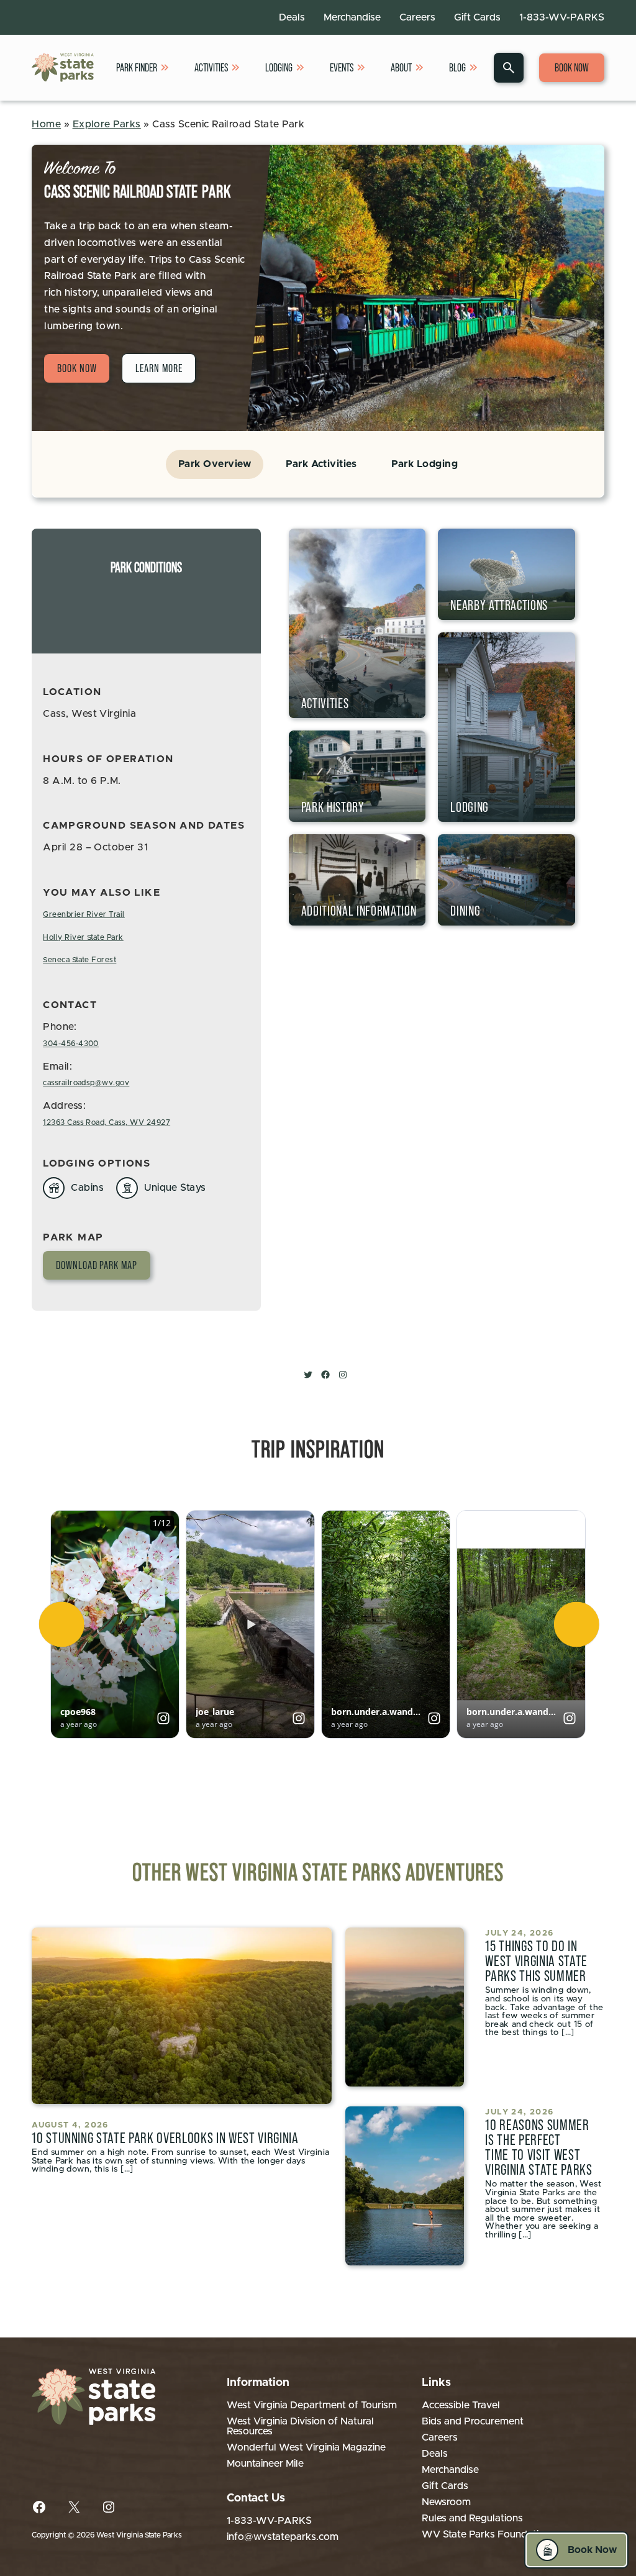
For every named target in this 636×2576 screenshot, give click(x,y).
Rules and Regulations (472, 2518)
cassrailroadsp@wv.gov (86, 1083)
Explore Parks (107, 124)
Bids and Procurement (473, 2421)
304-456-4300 (71, 1044)
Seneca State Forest (79, 960)
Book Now (572, 68)
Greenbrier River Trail (84, 914)
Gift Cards (477, 17)
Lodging (279, 68)
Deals (292, 17)
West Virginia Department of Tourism (312, 2405)
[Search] (509, 68)
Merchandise (352, 17)
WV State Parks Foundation (486, 2534)
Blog (457, 68)
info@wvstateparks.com (283, 2537)
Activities (211, 68)
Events (342, 68)
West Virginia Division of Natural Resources (300, 2426)
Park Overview (215, 464)
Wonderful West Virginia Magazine (306, 2447)
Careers (417, 17)
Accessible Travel (461, 2405)
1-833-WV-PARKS (562, 17)
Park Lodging (425, 464)
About (401, 68)
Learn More (159, 368)
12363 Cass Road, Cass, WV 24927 (107, 1122)
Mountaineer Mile (265, 2464)
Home (46, 124)
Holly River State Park (83, 937)
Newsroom (446, 2502)
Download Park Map (96, 1265)
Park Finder (137, 68)
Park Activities (321, 464)
